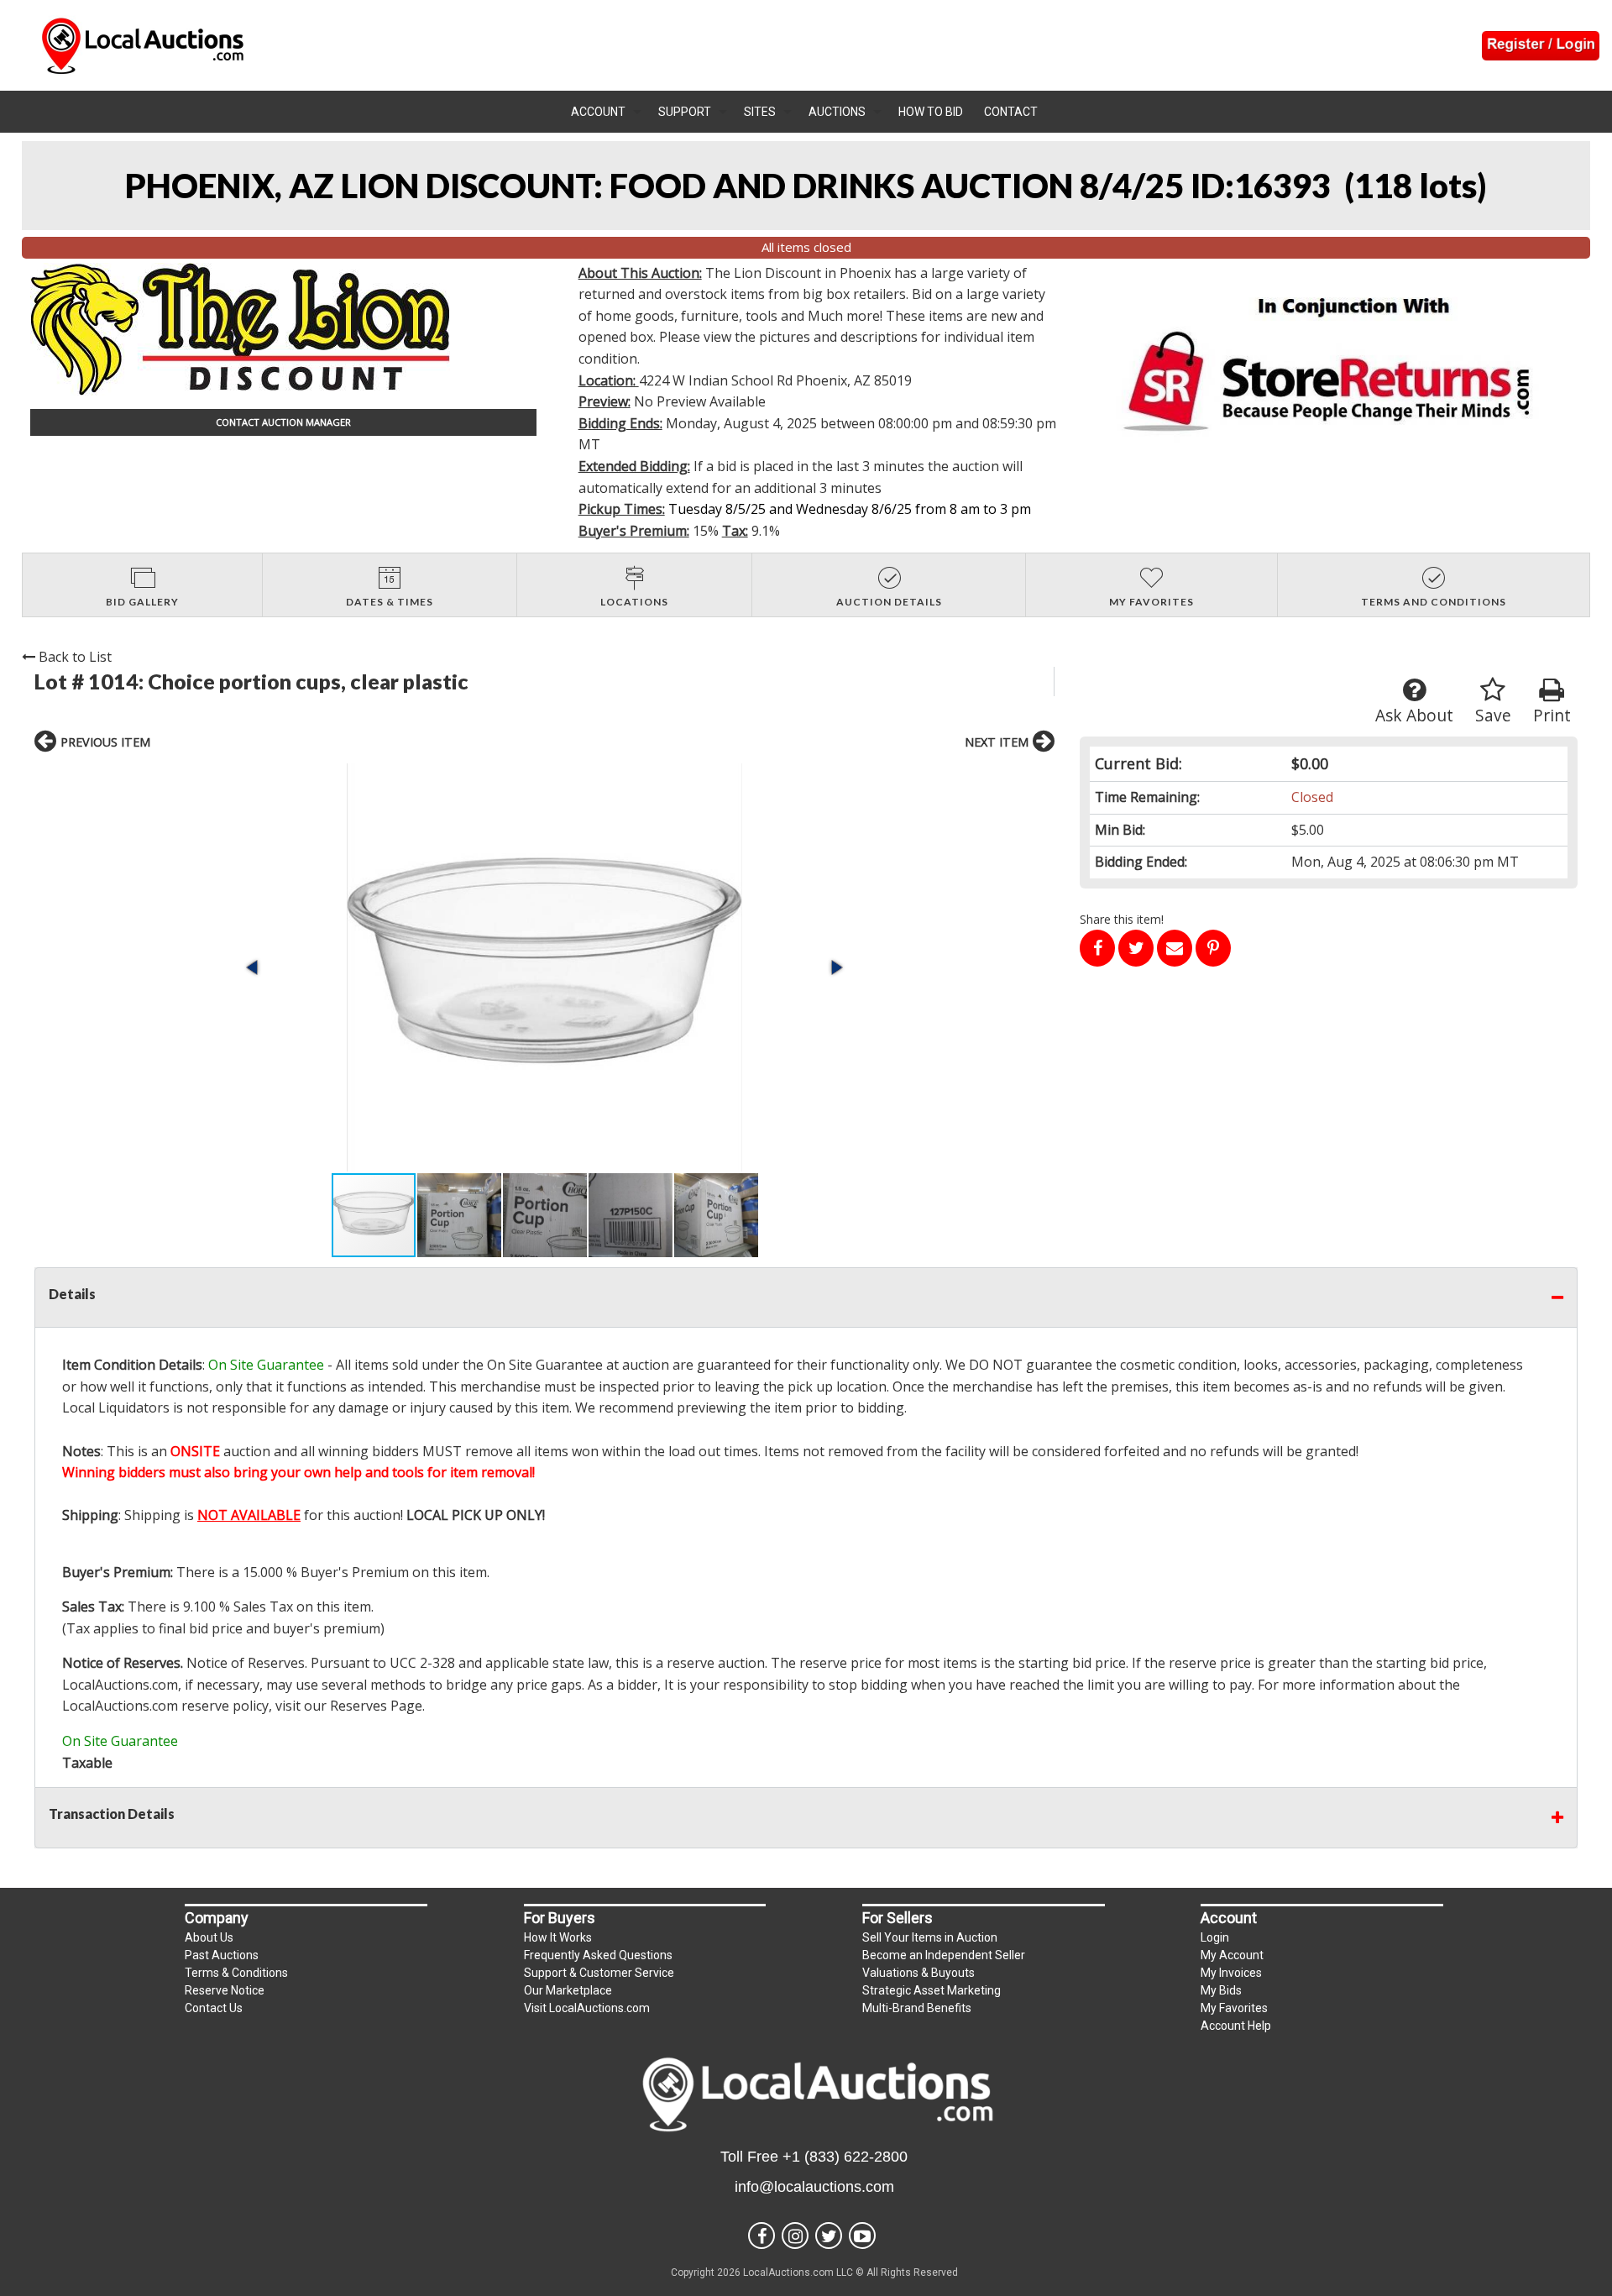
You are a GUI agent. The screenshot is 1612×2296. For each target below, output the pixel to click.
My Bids (1221, 1990)
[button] (544, 967)
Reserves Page (376, 1706)
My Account (1232, 1955)
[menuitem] (606, 112)
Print (1552, 715)
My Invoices (1231, 1973)
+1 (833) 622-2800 (845, 2157)
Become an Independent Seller (944, 1955)
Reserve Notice (225, 1990)
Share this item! (1122, 919)
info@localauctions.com (814, 2187)
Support (685, 112)
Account (598, 112)
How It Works (558, 1937)
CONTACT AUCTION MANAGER (283, 422)
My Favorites (1234, 2008)
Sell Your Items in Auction (930, 1937)
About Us (209, 1937)
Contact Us (214, 2008)
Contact (1011, 112)
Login (1215, 1937)
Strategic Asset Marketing (932, 1990)
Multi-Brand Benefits (917, 2008)
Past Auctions (222, 1955)
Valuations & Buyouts (919, 1973)
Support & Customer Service (599, 1973)
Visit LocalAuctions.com (587, 2008)
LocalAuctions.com (120, 1685)
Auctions (837, 112)
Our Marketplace (568, 1990)
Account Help (1236, 2026)
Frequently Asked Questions (598, 1955)
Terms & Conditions (236, 1973)
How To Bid (931, 112)
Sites (760, 112)
